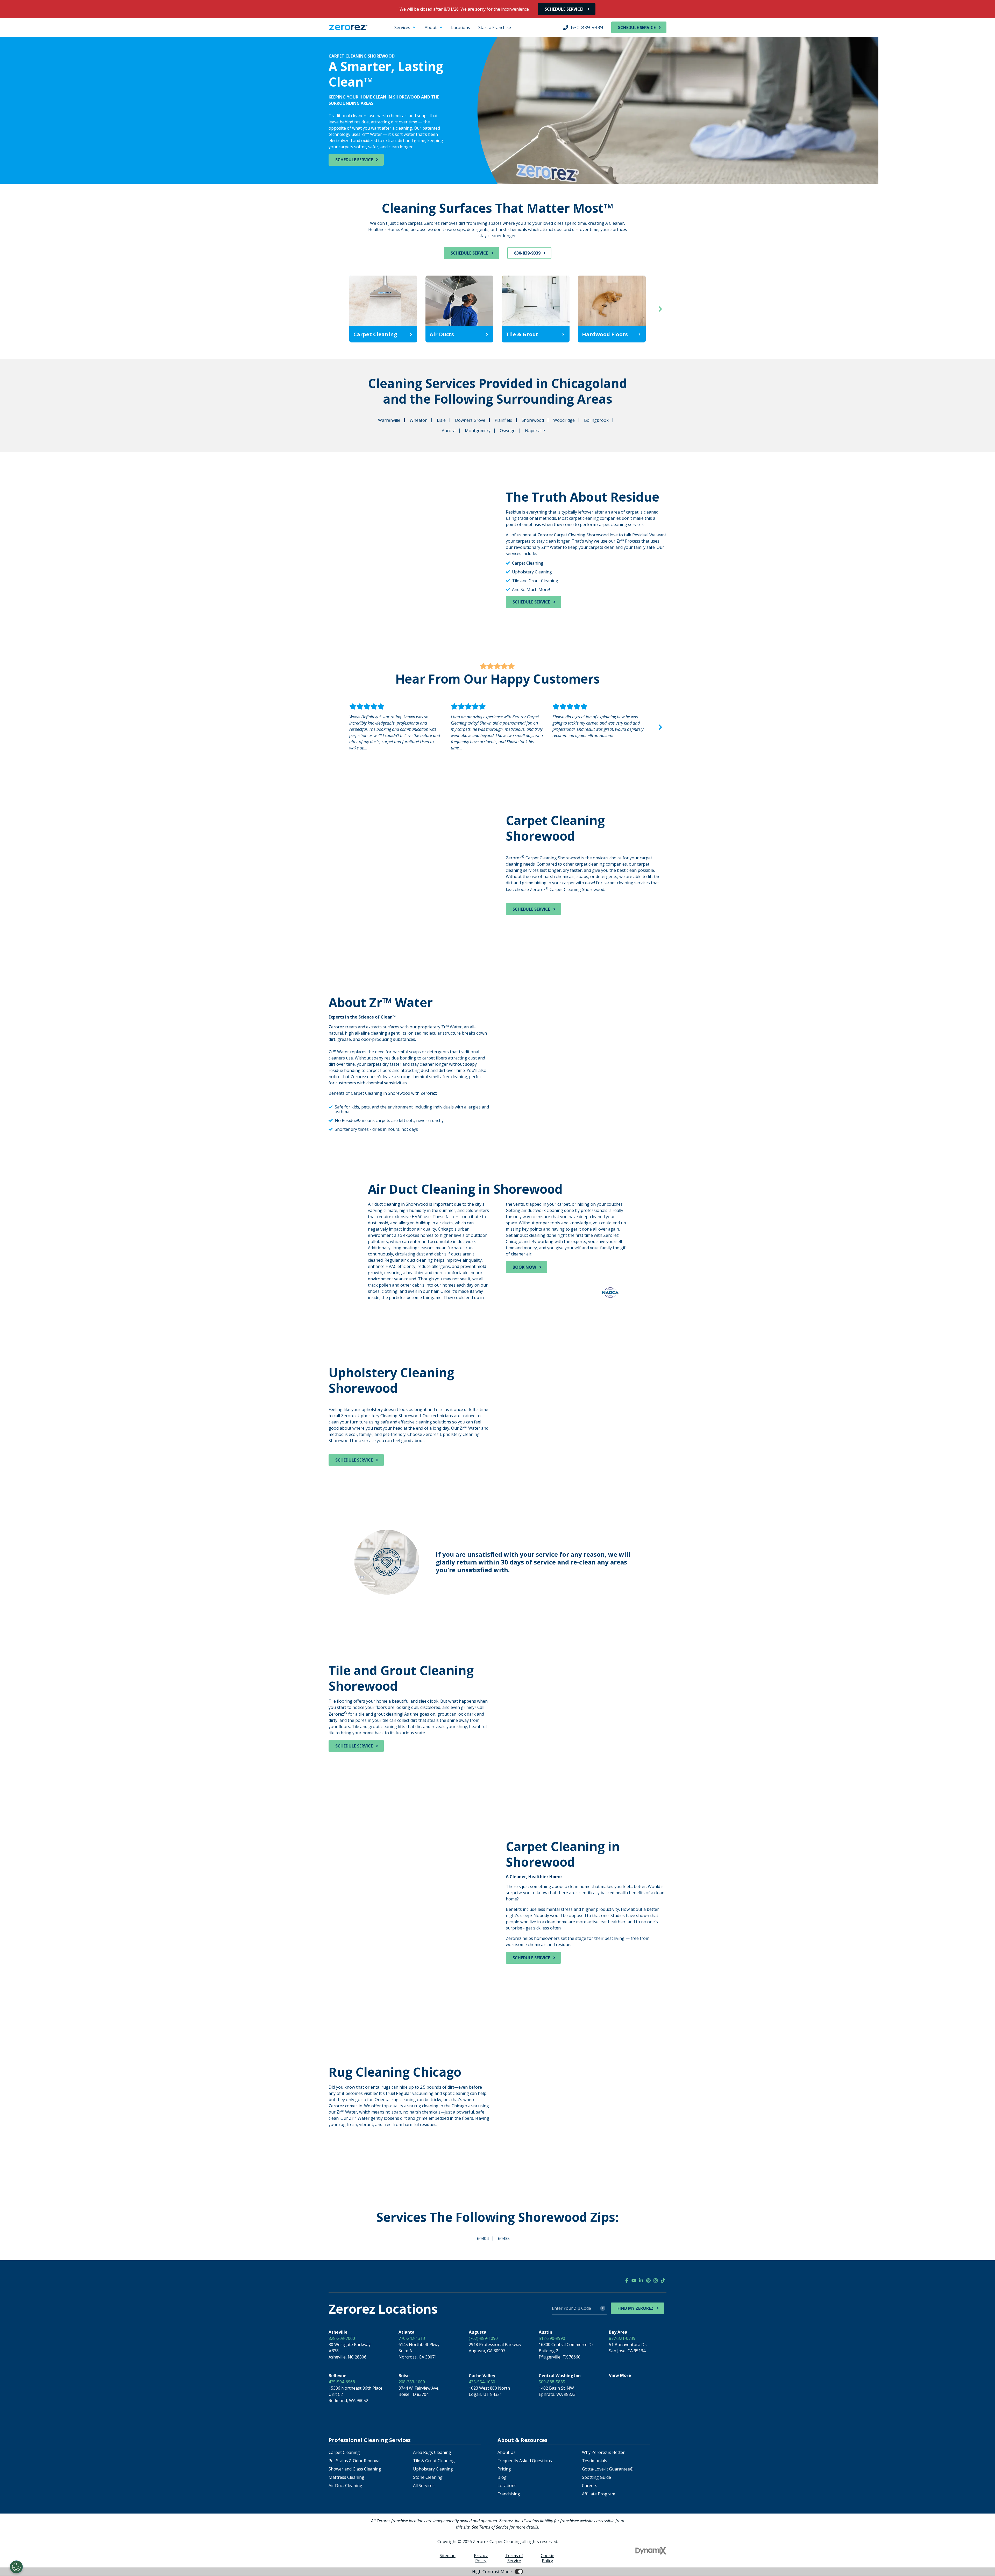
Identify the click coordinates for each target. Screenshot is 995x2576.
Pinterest (648, 2280)
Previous (335, 309)
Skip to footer (18, 32)
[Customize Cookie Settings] (16, 2567)
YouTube (634, 2280)
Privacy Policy (481, 2558)
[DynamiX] (651, 2551)
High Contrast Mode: (25, 38)
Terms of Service (514, 2558)
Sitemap (448, 2556)
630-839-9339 (587, 27)
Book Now (524, 1267)
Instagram (656, 2280)
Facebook (627, 2280)
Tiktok (663, 2280)
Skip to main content (25, 26)
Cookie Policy (548, 2558)
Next (660, 309)
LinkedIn (641, 2280)
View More (620, 2375)
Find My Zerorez (635, 2308)
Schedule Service (637, 27)
